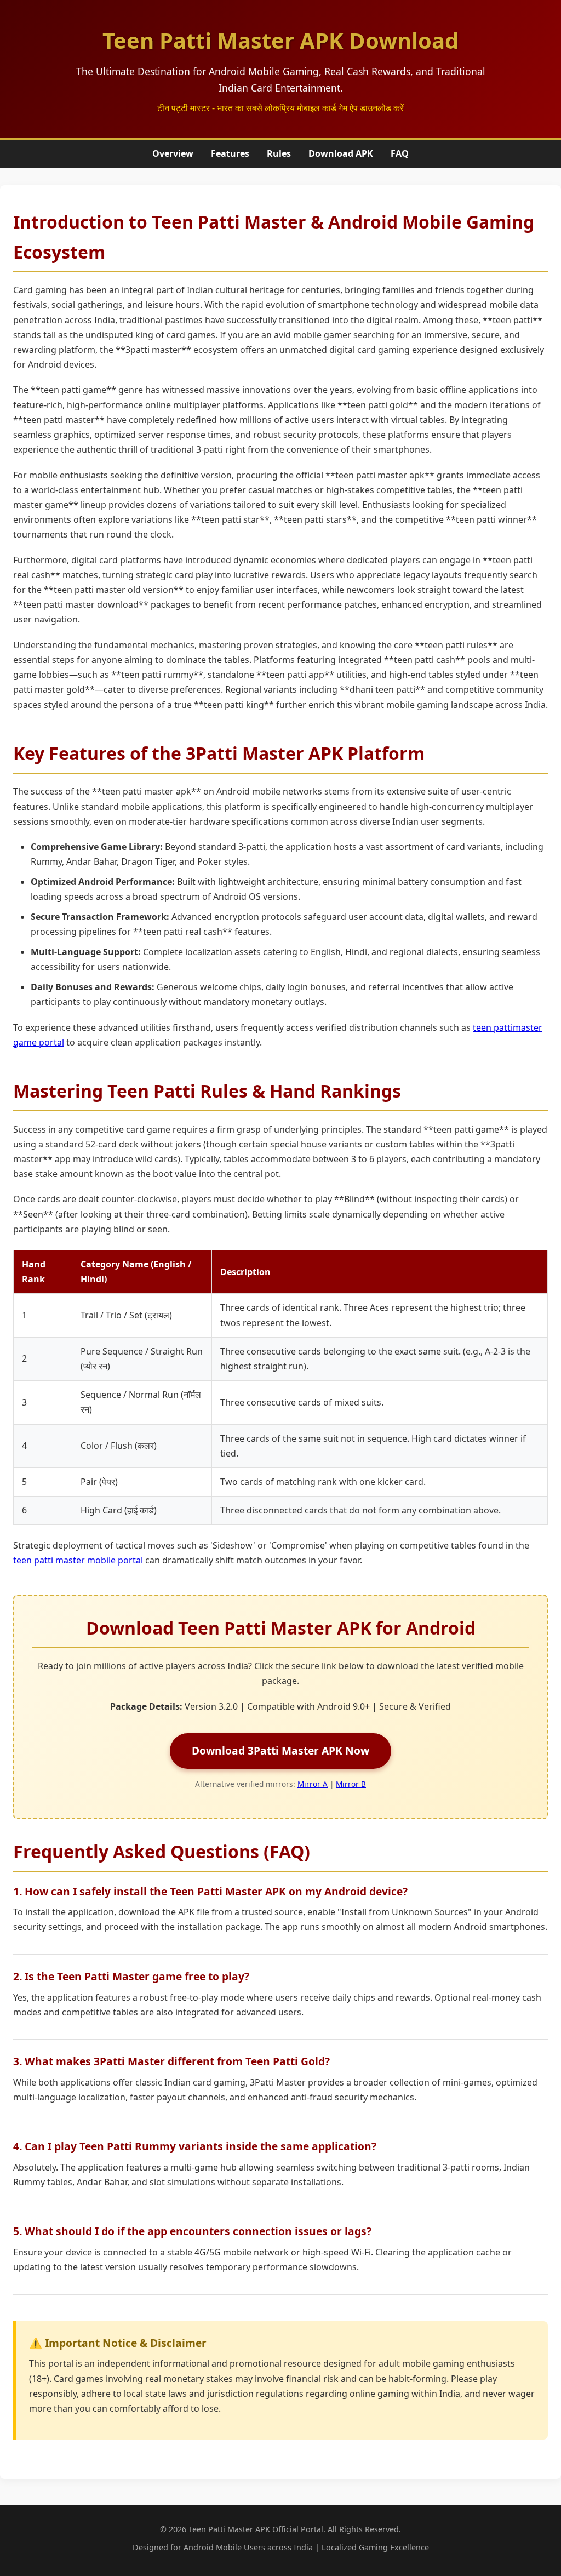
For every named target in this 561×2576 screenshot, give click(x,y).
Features (230, 153)
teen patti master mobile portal (78, 1560)
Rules (279, 153)
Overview (173, 153)
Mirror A (313, 1784)
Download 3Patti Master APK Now (280, 1750)
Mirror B (351, 1784)
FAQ (400, 153)
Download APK (341, 153)
